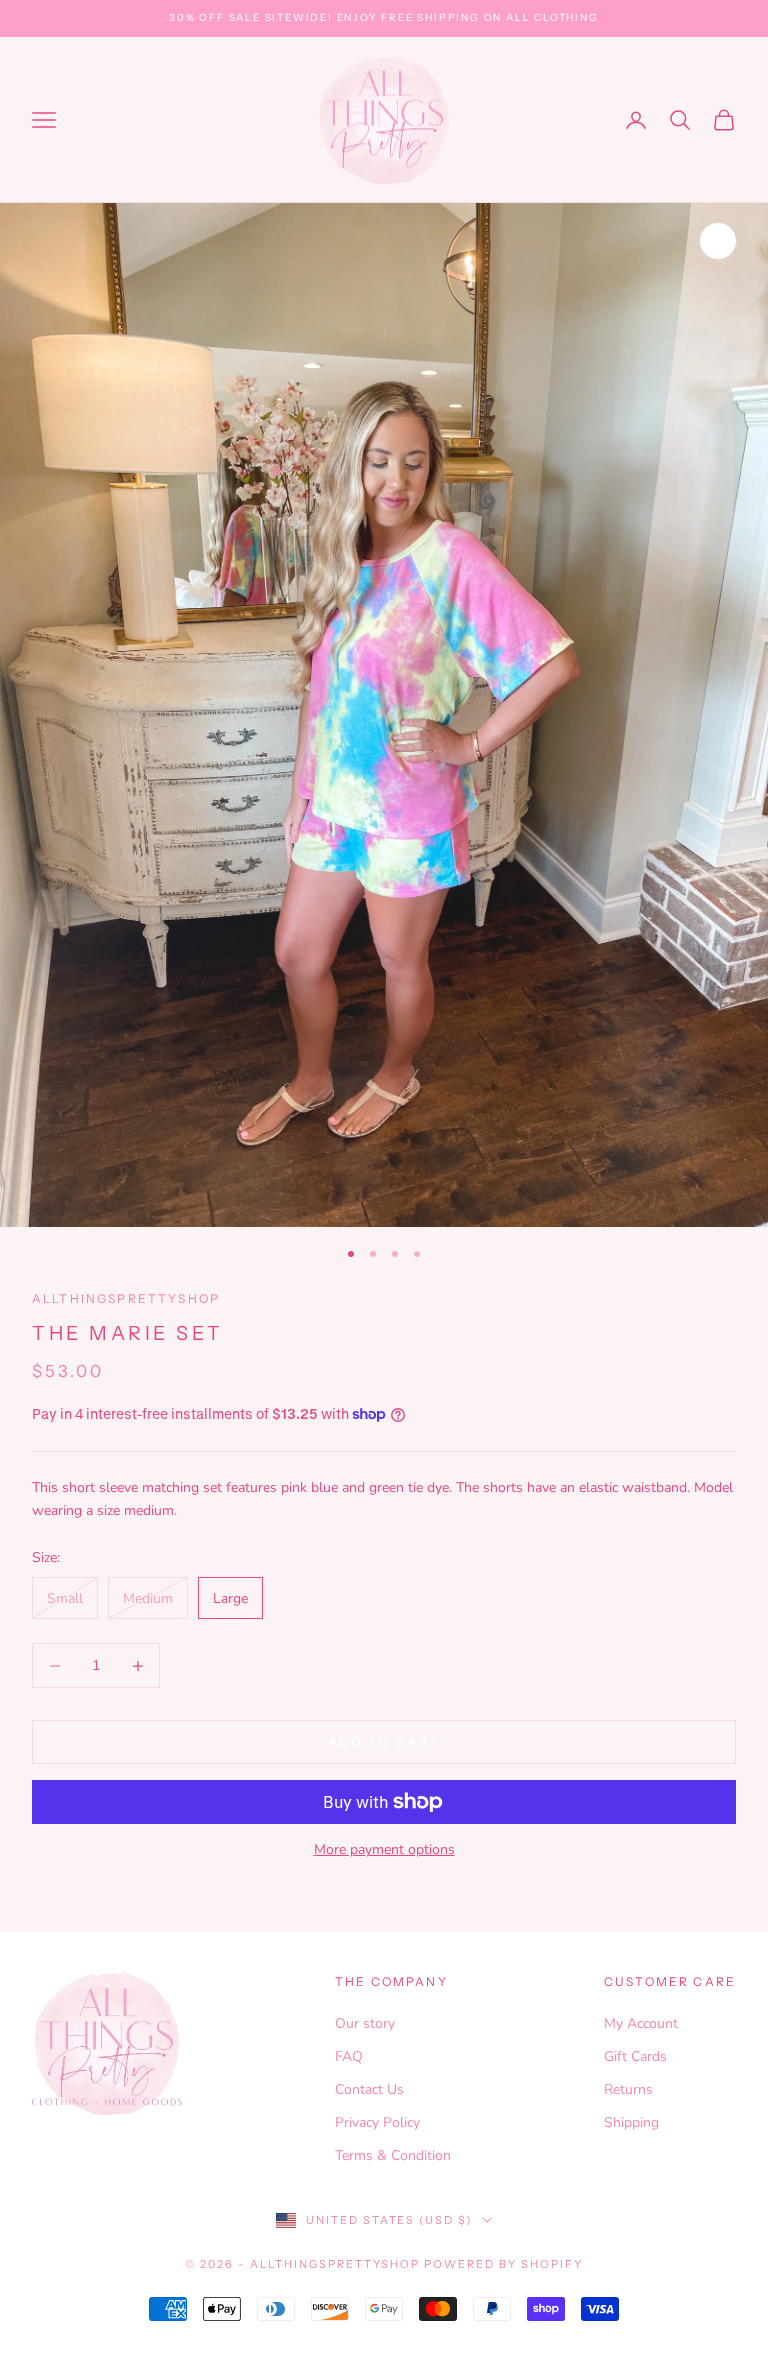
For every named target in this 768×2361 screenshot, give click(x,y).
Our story (365, 2023)
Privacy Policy (377, 2122)
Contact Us (369, 2089)
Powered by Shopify (503, 2264)
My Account (641, 2023)
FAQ (349, 2056)
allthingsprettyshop (126, 1298)
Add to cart (384, 1742)
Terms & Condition (393, 2155)
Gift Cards (635, 2056)
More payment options (384, 1849)
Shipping (631, 2122)
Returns (628, 2089)
